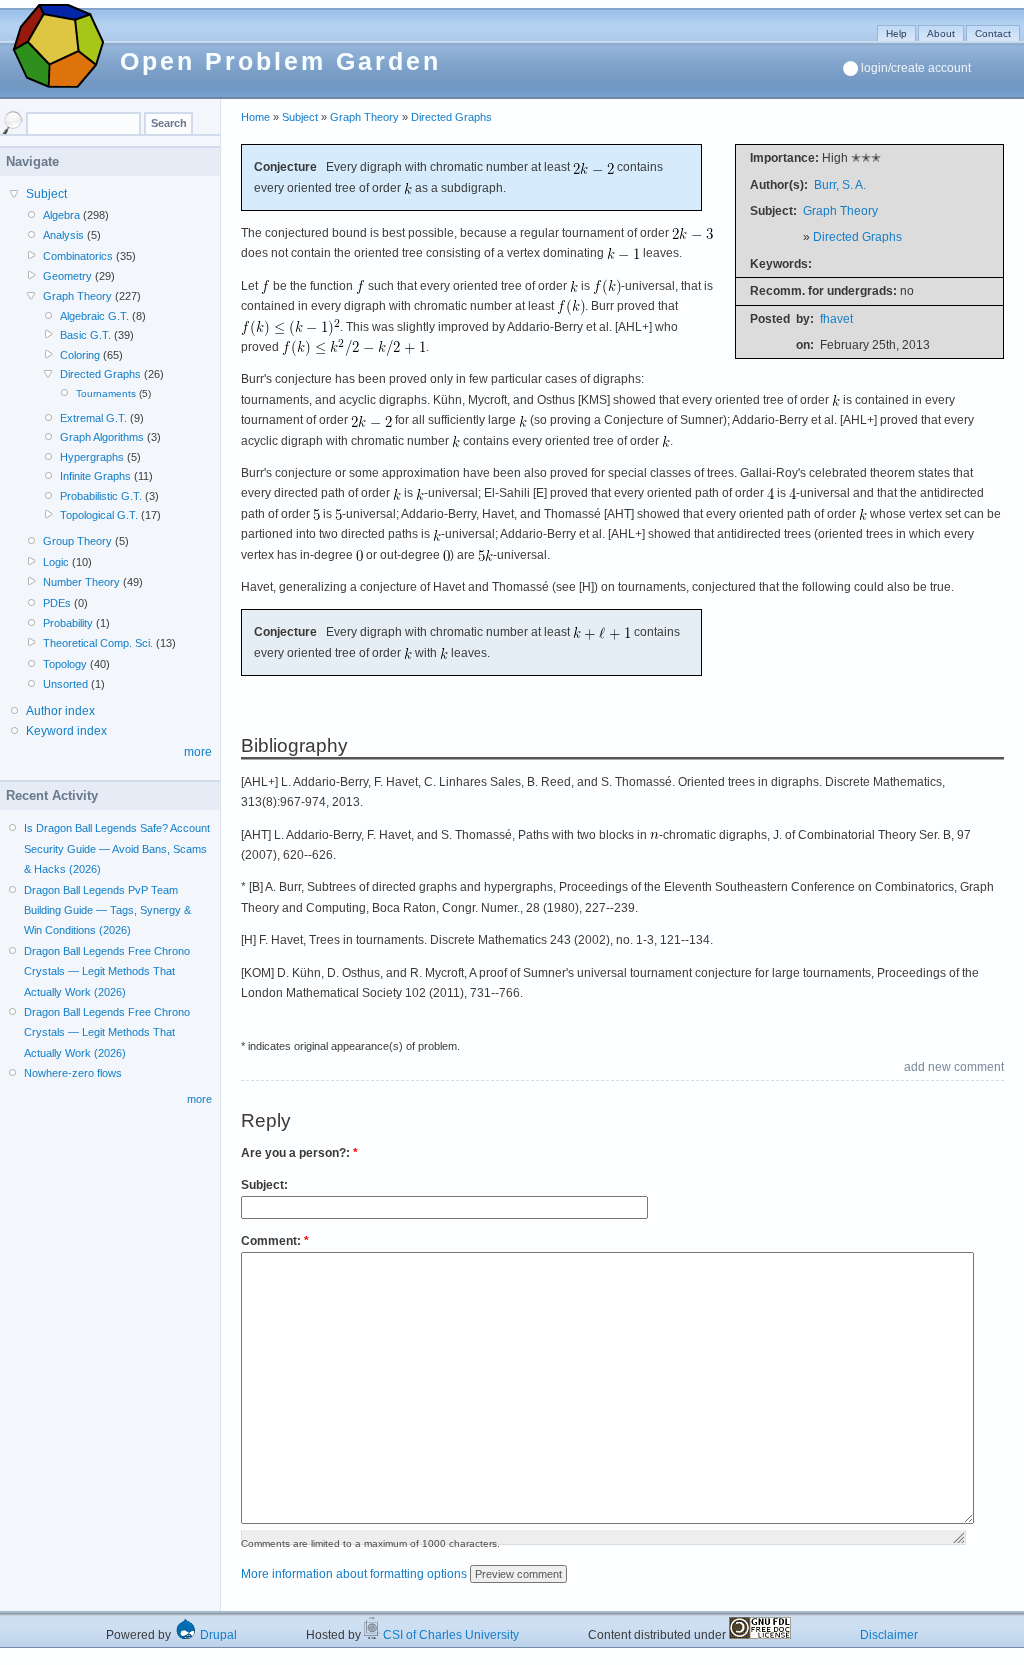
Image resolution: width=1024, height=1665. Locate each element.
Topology (65, 664)
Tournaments (106, 393)
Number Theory (81, 582)
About (941, 33)
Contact (993, 33)
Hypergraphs (92, 457)
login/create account (916, 68)
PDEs (57, 603)
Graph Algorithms (102, 437)
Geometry (67, 276)
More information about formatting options (354, 1574)
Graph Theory (364, 117)
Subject (300, 117)
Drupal (217, 1635)
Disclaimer (889, 1635)
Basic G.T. (85, 335)
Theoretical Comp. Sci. (98, 643)
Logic (56, 562)
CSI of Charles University (449, 1635)
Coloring (80, 355)
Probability (68, 623)
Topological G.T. (99, 515)
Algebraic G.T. (94, 316)
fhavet (836, 319)
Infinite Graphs (95, 476)
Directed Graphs (451, 117)
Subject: (264, 1185)
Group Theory (77, 541)
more (198, 752)
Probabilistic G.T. (101, 496)
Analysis (63, 235)
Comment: (275, 1241)
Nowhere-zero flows (73, 1073)
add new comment (954, 1067)
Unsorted (65, 684)
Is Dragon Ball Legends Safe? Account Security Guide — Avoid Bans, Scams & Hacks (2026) (117, 848)
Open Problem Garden (280, 61)
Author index (60, 711)
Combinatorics (78, 256)
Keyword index (66, 731)
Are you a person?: (299, 1153)
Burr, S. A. (840, 185)
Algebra (61, 215)
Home (255, 117)
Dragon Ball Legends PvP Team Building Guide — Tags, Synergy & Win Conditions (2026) (107, 910)
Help (896, 33)
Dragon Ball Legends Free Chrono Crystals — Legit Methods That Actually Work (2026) (107, 971)
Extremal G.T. (93, 418)
